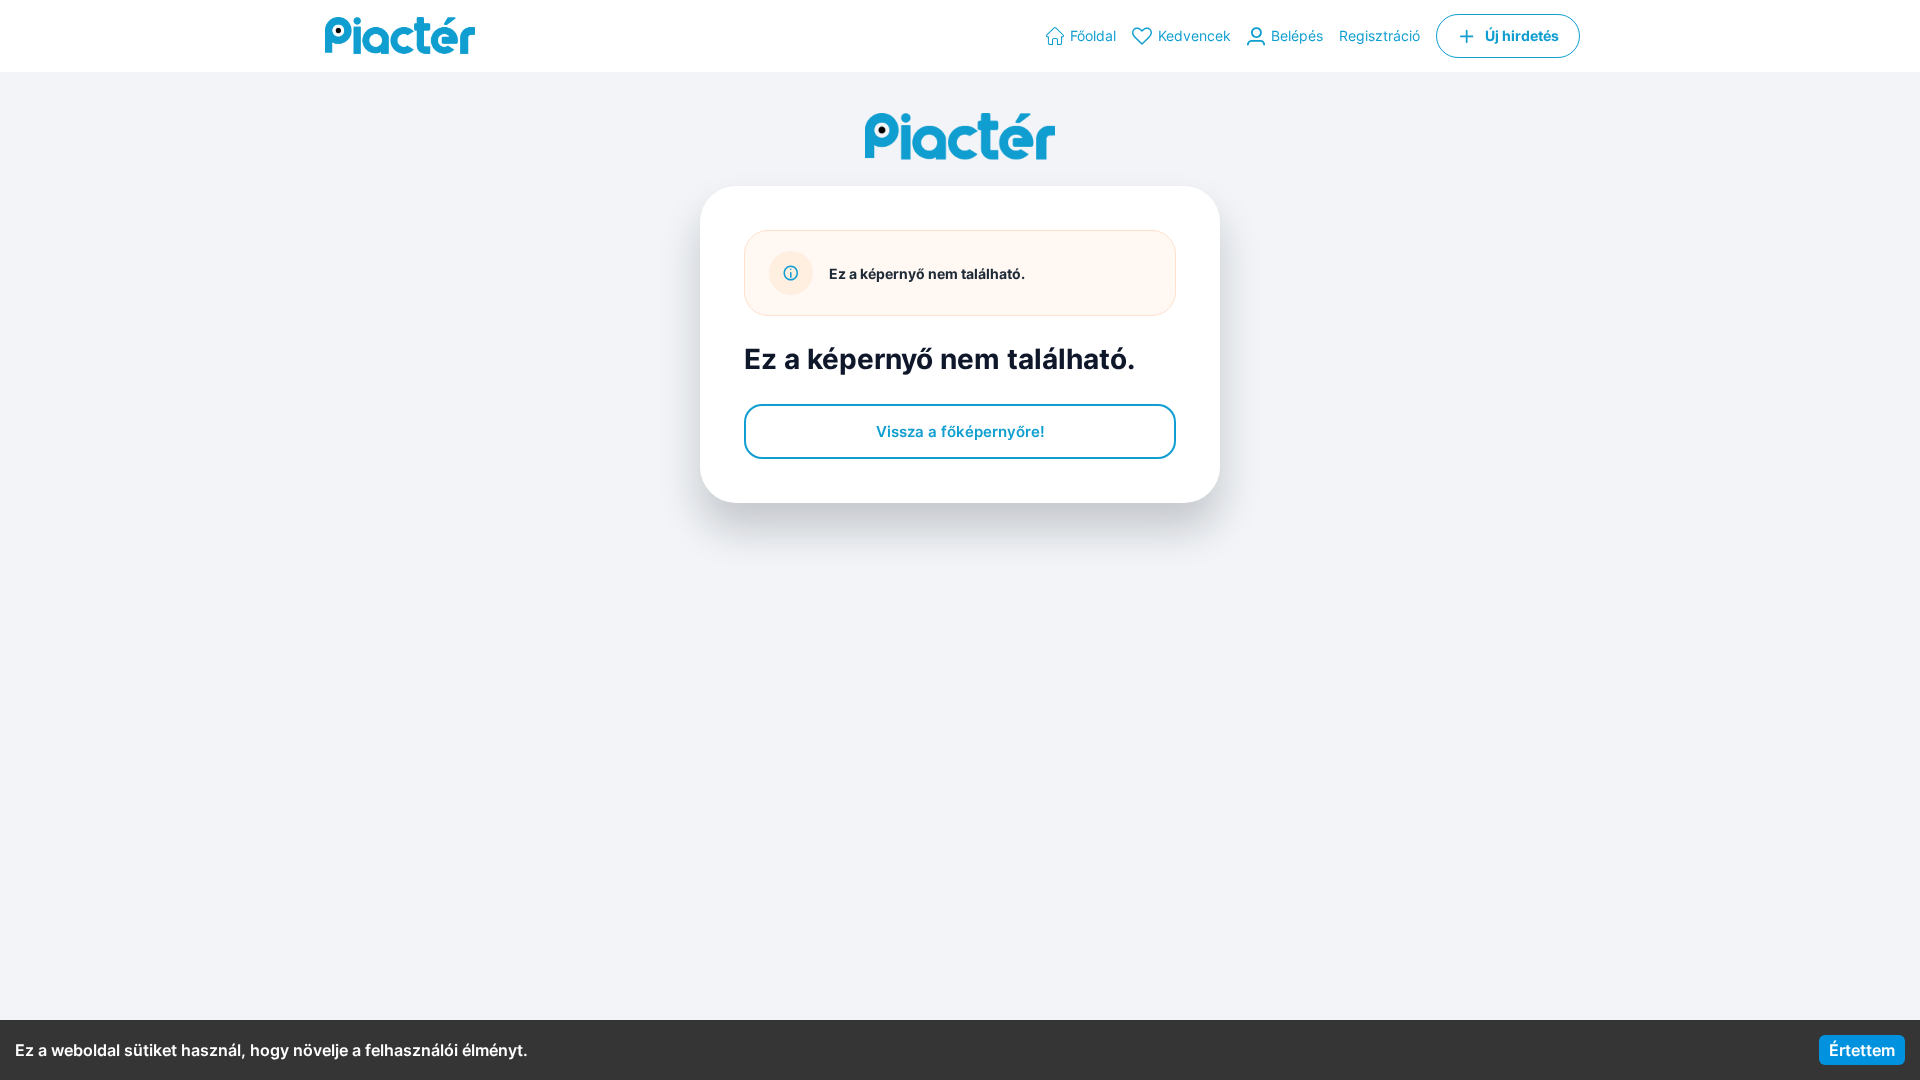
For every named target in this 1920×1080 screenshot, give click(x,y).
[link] (1081, 36)
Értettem (1862, 1050)
